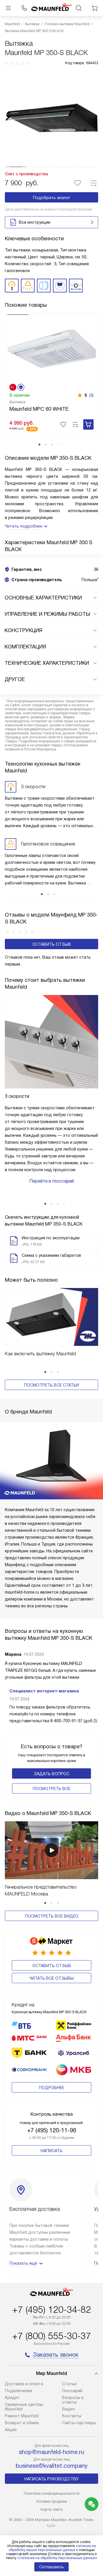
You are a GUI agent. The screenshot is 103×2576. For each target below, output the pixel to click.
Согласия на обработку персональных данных (57, 2558)
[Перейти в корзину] (95, 8)
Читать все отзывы (51, 1978)
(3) (91, 395)
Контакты (72, 2416)
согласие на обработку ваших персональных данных (52, 2548)
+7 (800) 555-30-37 (51, 2336)
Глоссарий (72, 2391)
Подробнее (51, 2088)
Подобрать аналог (52, 198)
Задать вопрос (52, 1774)
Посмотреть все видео (52, 1916)
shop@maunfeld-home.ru (51, 2452)
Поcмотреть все (51, 1789)
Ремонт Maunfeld (22, 2416)
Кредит (12, 2398)
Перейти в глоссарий (51, 1181)
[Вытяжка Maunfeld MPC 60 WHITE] (51, 348)
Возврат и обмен (22, 2423)
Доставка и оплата (24, 2384)
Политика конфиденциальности (52, 2493)
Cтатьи (69, 2384)
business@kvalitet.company (52, 2466)
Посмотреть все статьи (51, 1385)
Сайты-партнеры (79, 2423)
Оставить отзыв (52, 944)
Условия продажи (51, 2501)
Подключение (18, 2391)
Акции (11, 2430)
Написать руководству (51, 2479)
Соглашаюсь (51, 2567)
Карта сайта (52, 2509)
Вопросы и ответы (73, 2400)
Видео (69, 2409)
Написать (51, 2151)
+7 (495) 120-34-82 (51, 2310)
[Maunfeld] (51, 8)
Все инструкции (35, 222)
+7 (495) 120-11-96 (52, 2130)
